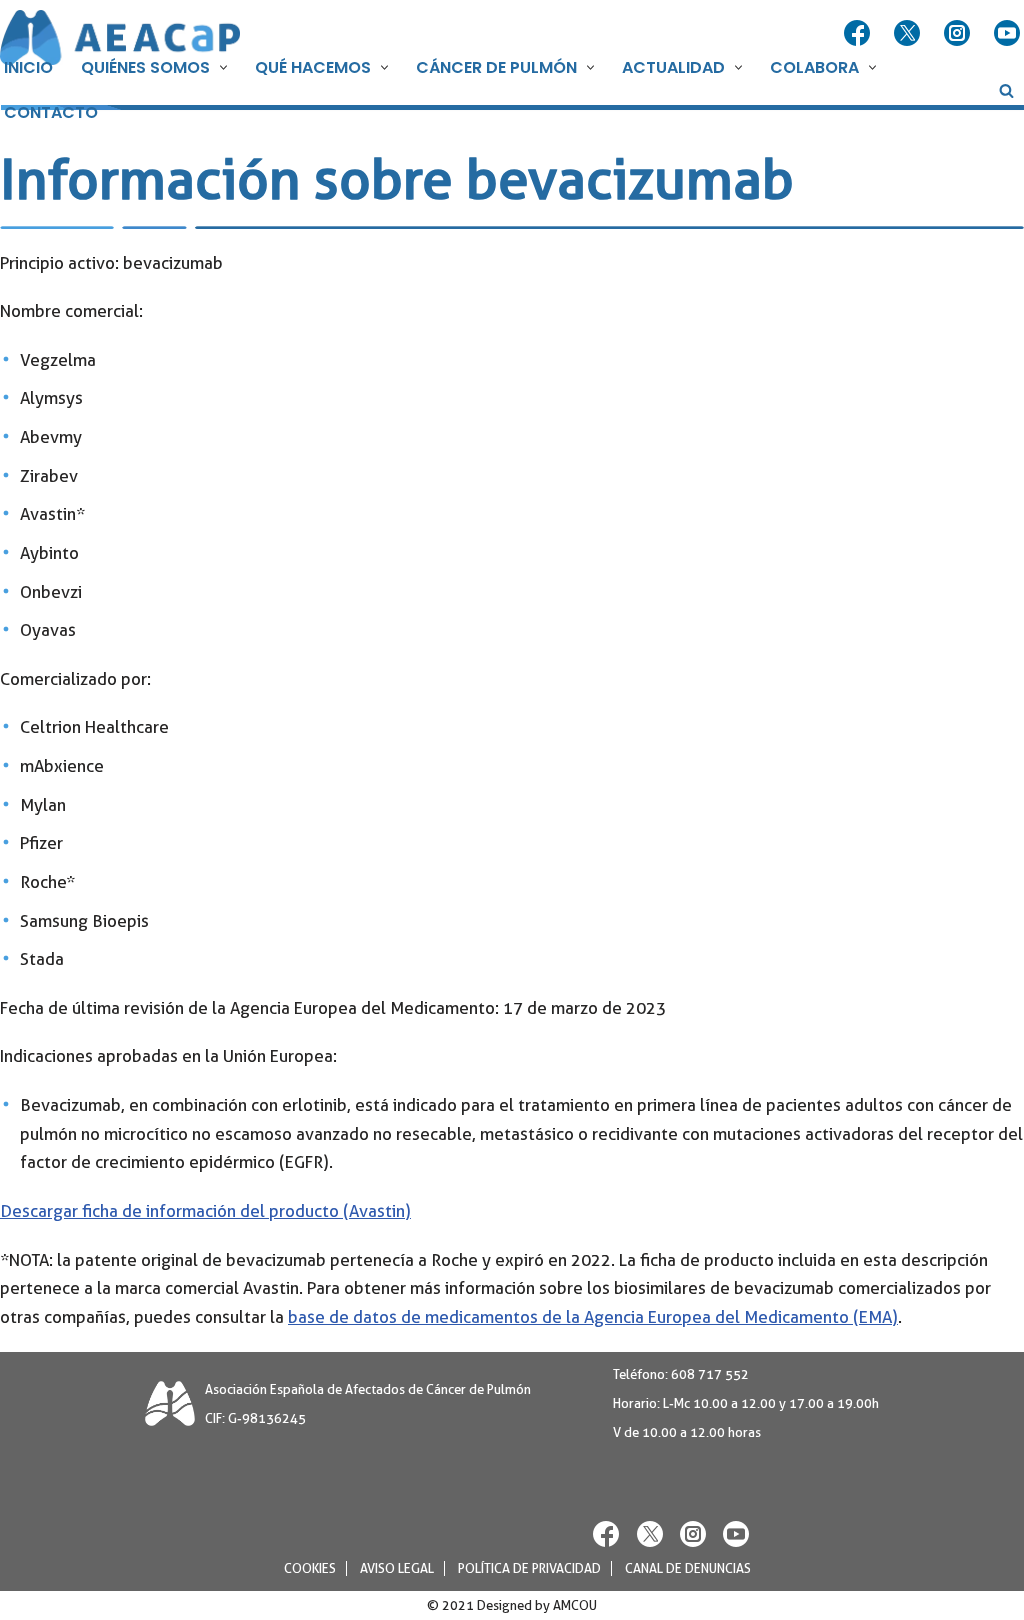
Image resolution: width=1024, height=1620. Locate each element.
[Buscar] (1006, 90)
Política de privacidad (529, 1568)
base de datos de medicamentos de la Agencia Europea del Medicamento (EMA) (593, 1317)
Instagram (959, 34)
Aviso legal (397, 1568)
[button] (221, 67)
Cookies (310, 1568)
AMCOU (575, 1605)
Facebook (859, 34)
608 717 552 (710, 1374)
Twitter (909, 34)
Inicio (28, 67)
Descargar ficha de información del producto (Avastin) (205, 1211)
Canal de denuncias (688, 1568)
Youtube (1009, 34)
